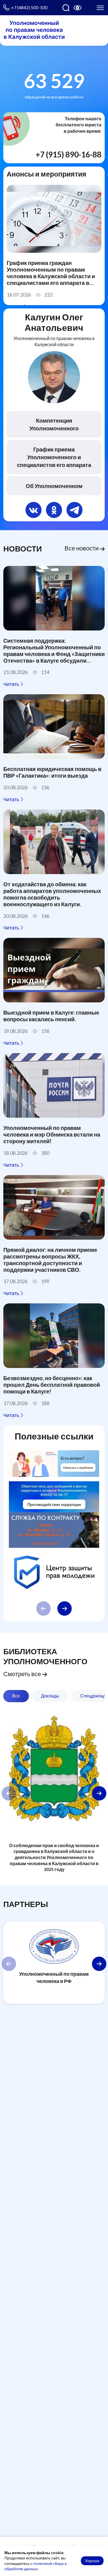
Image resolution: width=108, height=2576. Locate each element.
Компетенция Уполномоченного (54, 424)
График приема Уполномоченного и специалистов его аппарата (54, 457)
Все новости (82, 548)
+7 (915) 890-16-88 (69, 154)
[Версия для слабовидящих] (78, 8)
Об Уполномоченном (54, 486)
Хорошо (92, 2561)
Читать (12, 684)
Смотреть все (23, 1674)
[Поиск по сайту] (66, 8)
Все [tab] (16, 1696)
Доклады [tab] (50, 1696)
